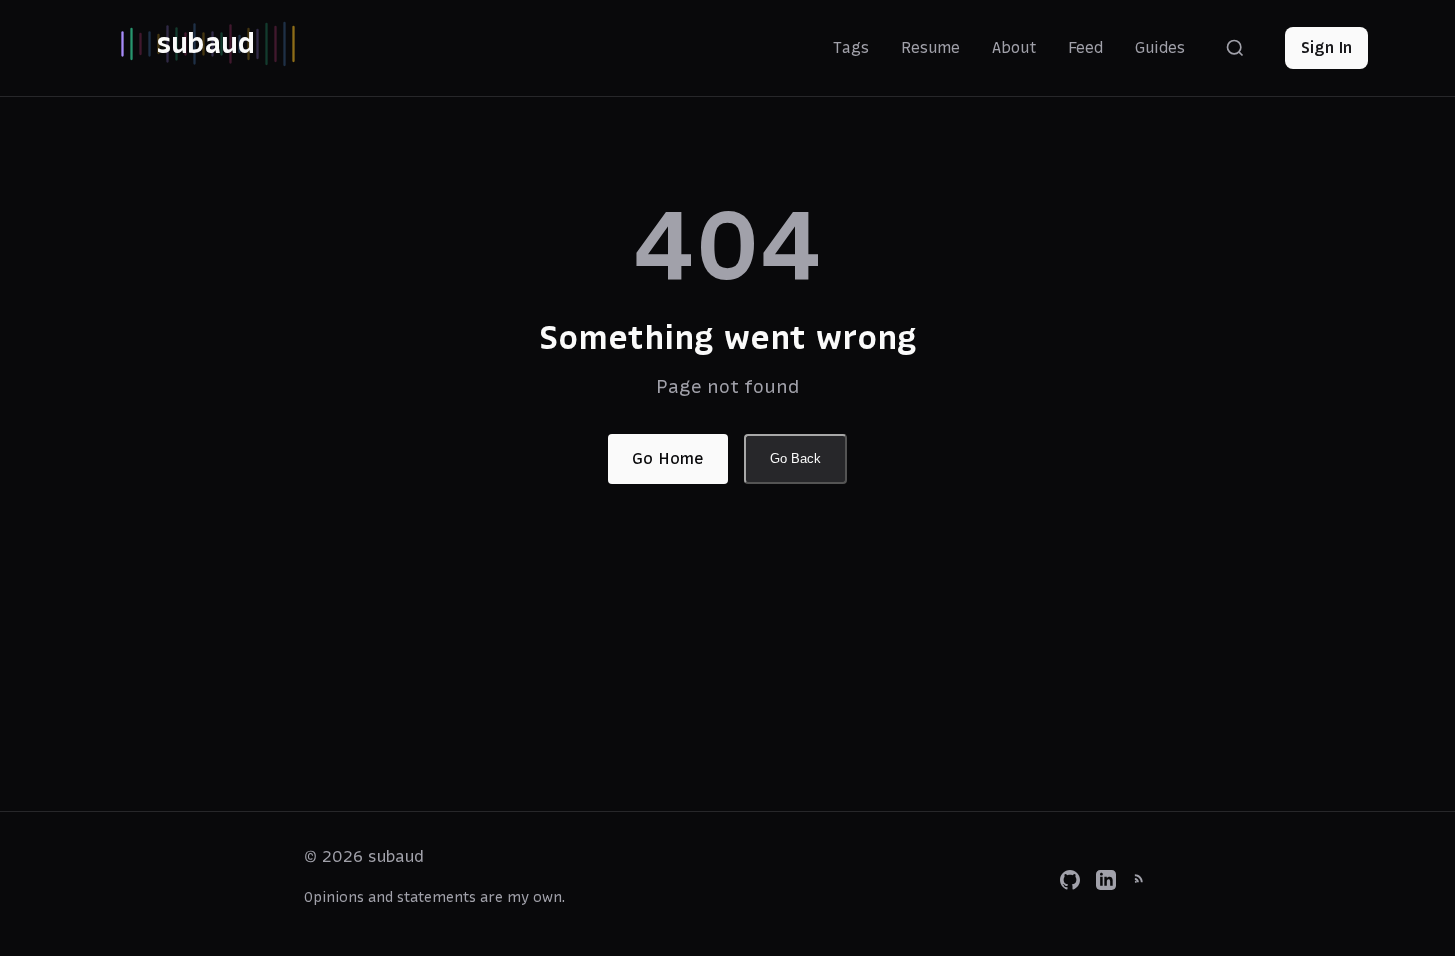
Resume (930, 47)
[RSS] (1142, 884)
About (1014, 47)
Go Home (668, 458)
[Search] (1235, 48)
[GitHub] (1070, 884)
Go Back (795, 458)
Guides (1160, 47)
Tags (851, 47)
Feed (1085, 47)
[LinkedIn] (1106, 884)
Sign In (1326, 47)
